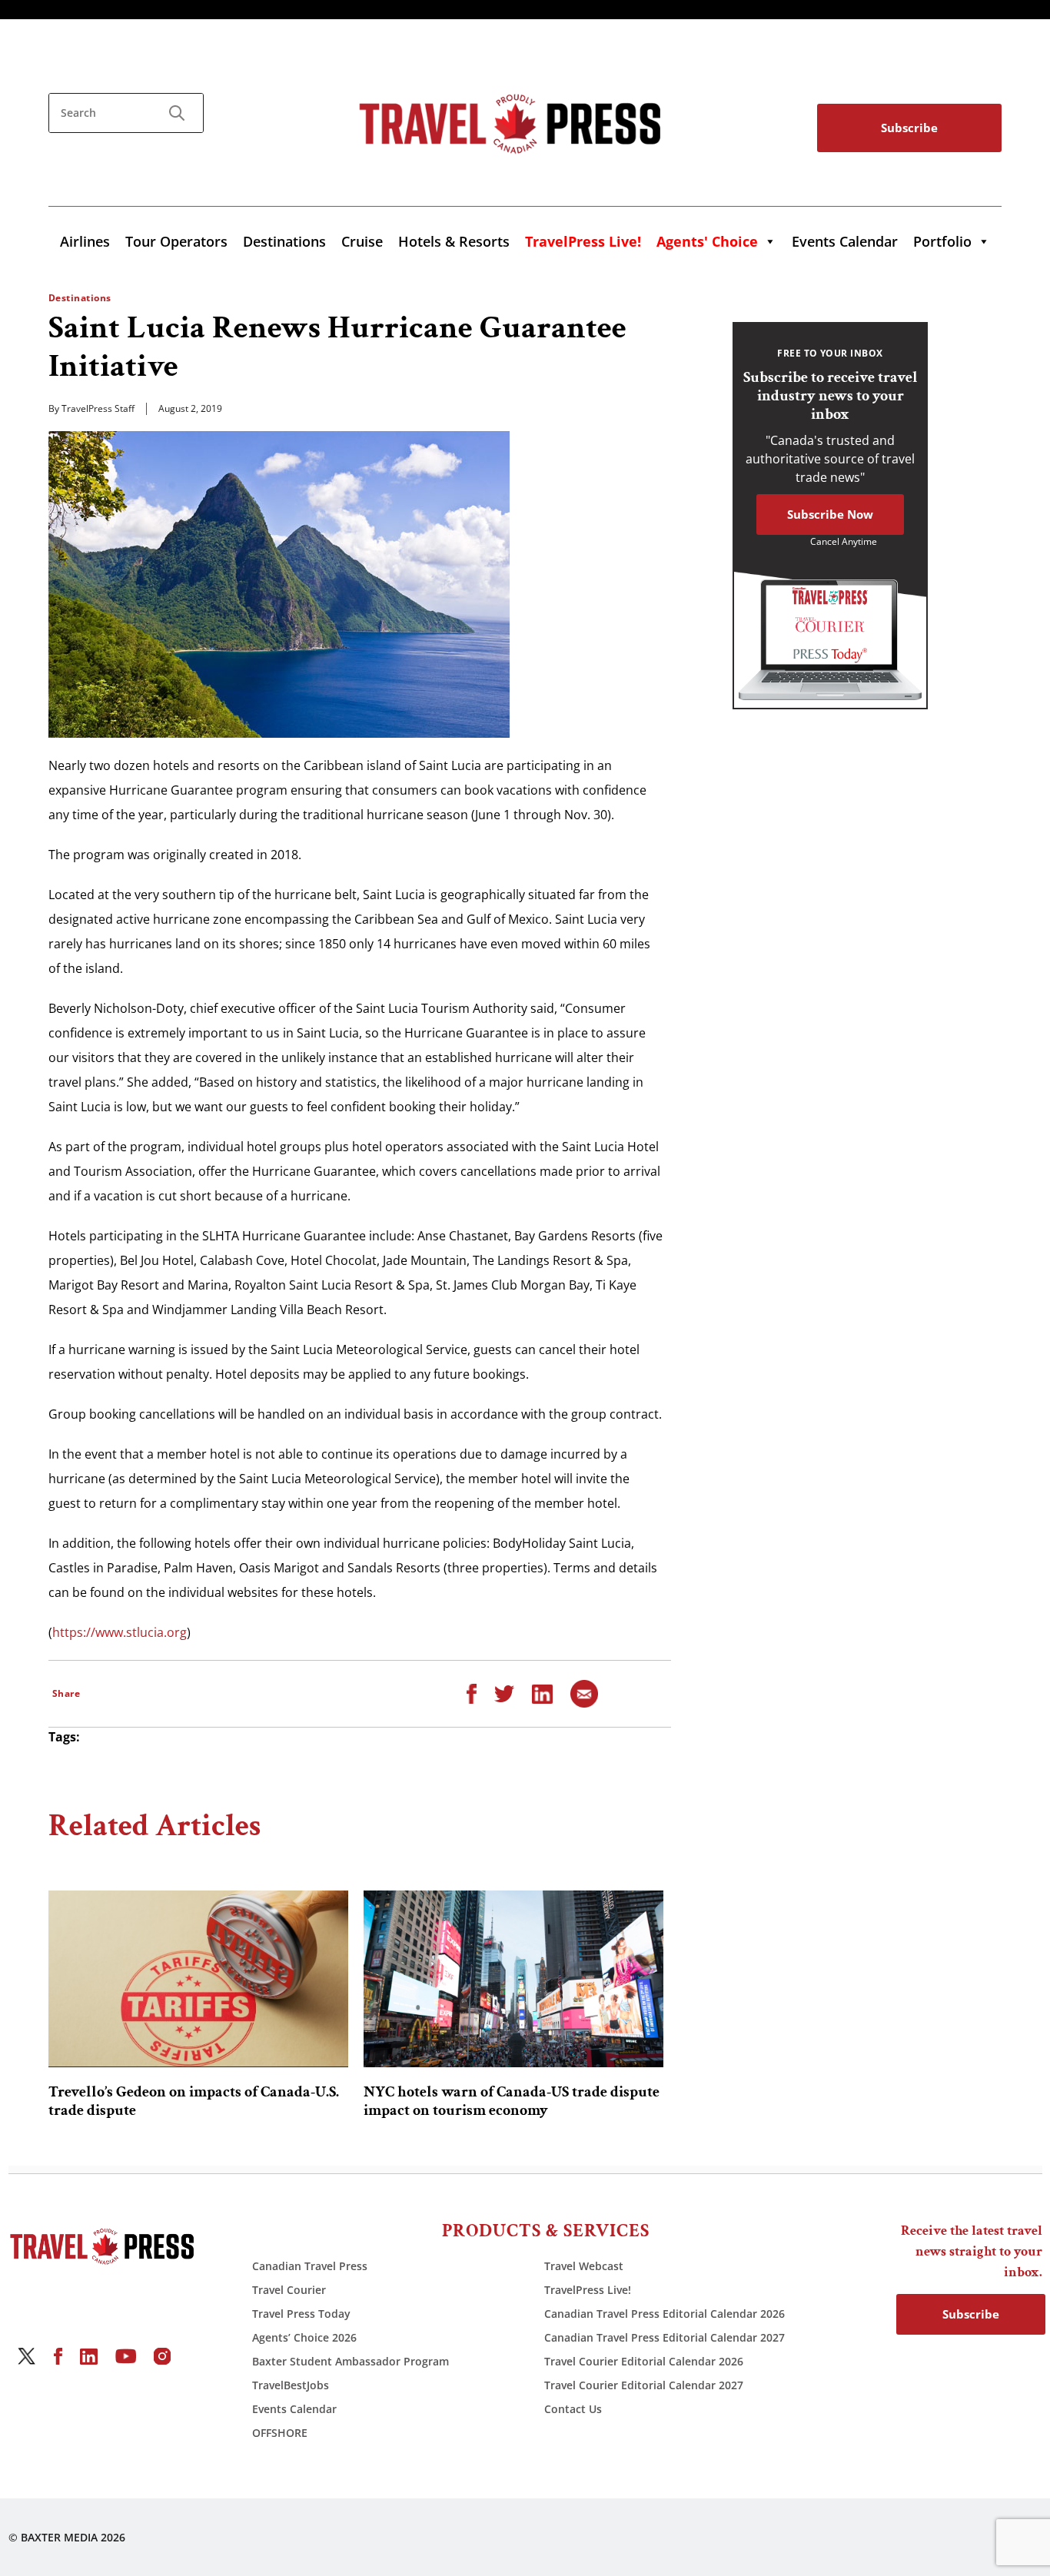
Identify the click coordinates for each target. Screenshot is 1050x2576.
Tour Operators (176, 241)
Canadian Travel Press (310, 2266)
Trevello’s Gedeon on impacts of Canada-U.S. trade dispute (194, 2101)
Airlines (85, 241)
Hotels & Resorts (454, 241)
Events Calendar (845, 241)
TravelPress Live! (588, 2290)
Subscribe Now (830, 514)
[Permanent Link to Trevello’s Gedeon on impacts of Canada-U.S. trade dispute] (198, 1979)
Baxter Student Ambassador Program (351, 2361)
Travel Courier (289, 2290)
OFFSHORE (280, 2433)
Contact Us (573, 2409)
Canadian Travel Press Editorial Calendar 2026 (665, 2314)
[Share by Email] (584, 1693)
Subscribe (909, 128)
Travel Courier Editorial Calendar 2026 (644, 2361)
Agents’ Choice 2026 (304, 2337)
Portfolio (942, 241)
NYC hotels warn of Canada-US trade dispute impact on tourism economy (512, 2101)
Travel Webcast (584, 2266)
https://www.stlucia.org (120, 1632)
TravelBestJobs (291, 2385)
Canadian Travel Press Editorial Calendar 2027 (665, 2337)
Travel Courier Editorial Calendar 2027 (644, 2385)
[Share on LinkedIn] (542, 1693)
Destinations (284, 241)
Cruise (362, 241)
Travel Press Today (301, 2314)
